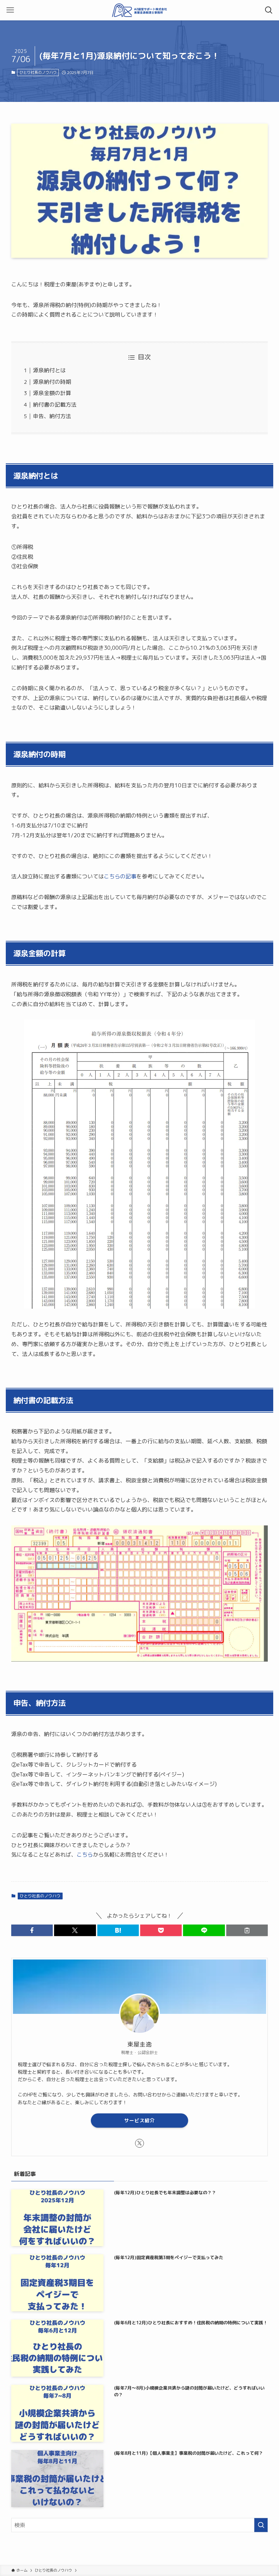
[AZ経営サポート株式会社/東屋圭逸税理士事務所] (139, 10)
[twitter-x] (139, 2143)
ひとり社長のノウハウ (38, 72)
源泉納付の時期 (52, 382)
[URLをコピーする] (247, 1930)
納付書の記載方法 (55, 405)
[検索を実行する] (261, 2525)
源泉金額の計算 (52, 393)
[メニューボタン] (10, 10)
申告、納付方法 (52, 416)
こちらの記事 (120, 876)
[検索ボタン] (269, 10)
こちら (85, 1855)
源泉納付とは (49, 370)
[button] (32, 1930)
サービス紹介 (139, 2120)
